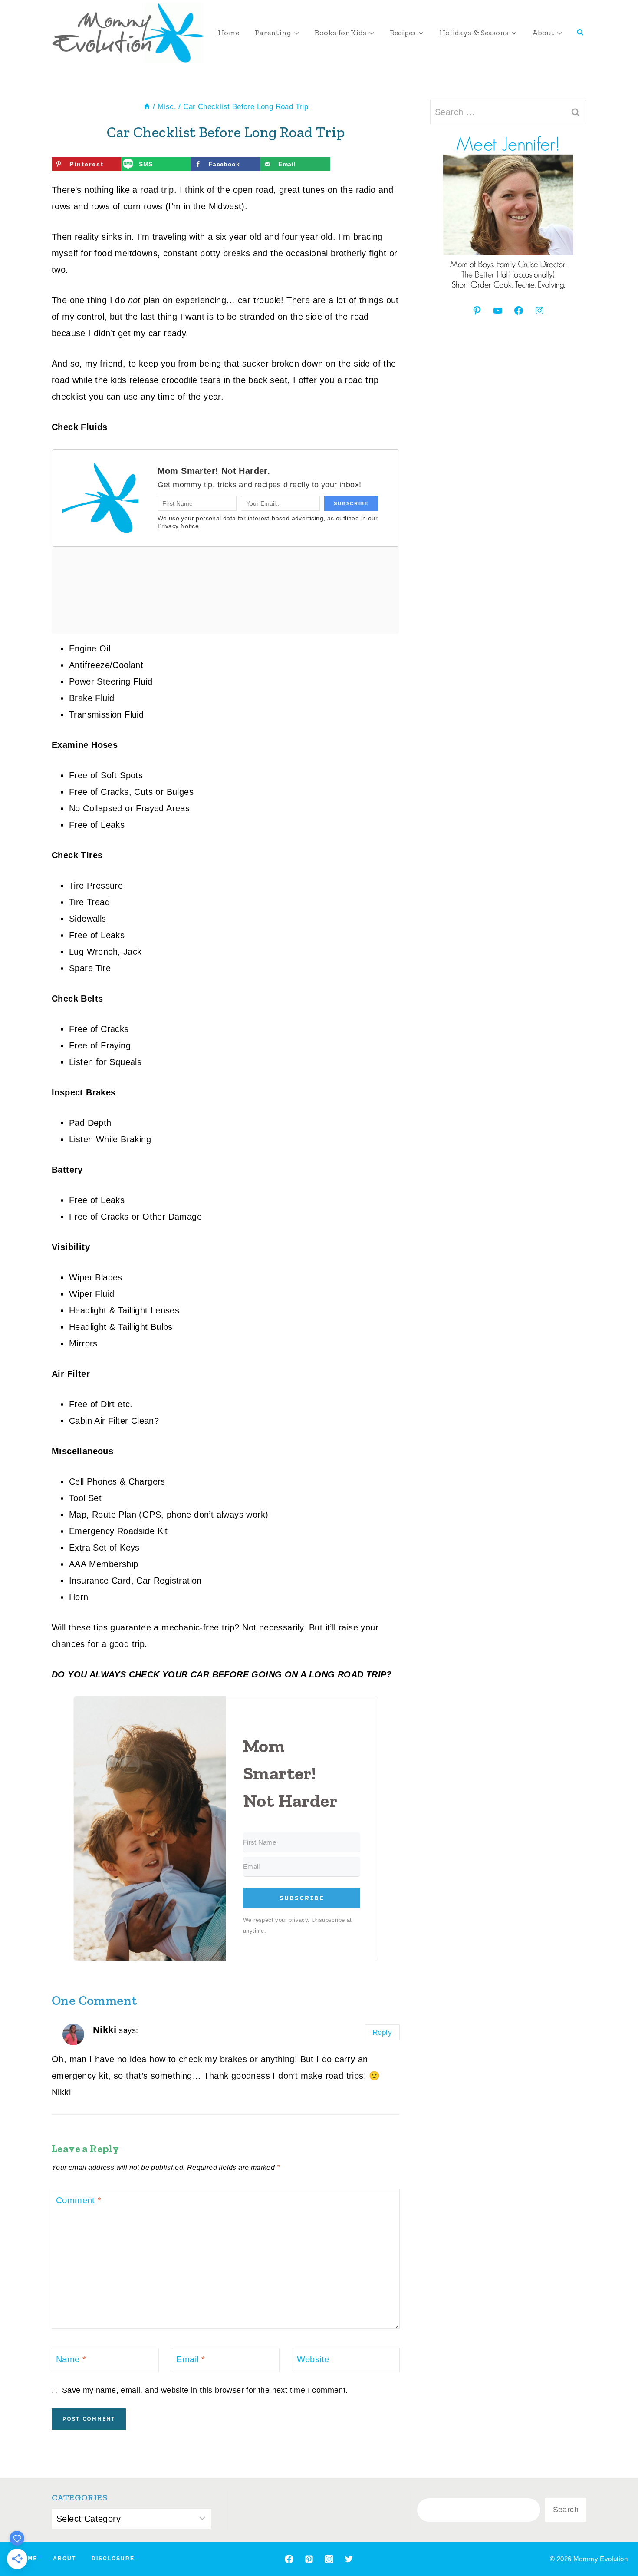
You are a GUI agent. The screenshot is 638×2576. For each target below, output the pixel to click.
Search (566, 2510)
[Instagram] (329, 2559)
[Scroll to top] (616, 2541)
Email (191, 2359)
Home (229, 33)
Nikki (105, 2030)
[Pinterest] (309, 2559)
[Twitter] (349, 2559)
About (64, 2559)
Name (71, 2359)
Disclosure (113, 2559)
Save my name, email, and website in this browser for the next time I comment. (205, 2390)
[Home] (147, 107)
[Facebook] (289, 2559)
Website (313, 2359)
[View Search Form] (580, 33)
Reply (382, 2032)
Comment (79, 2200)
